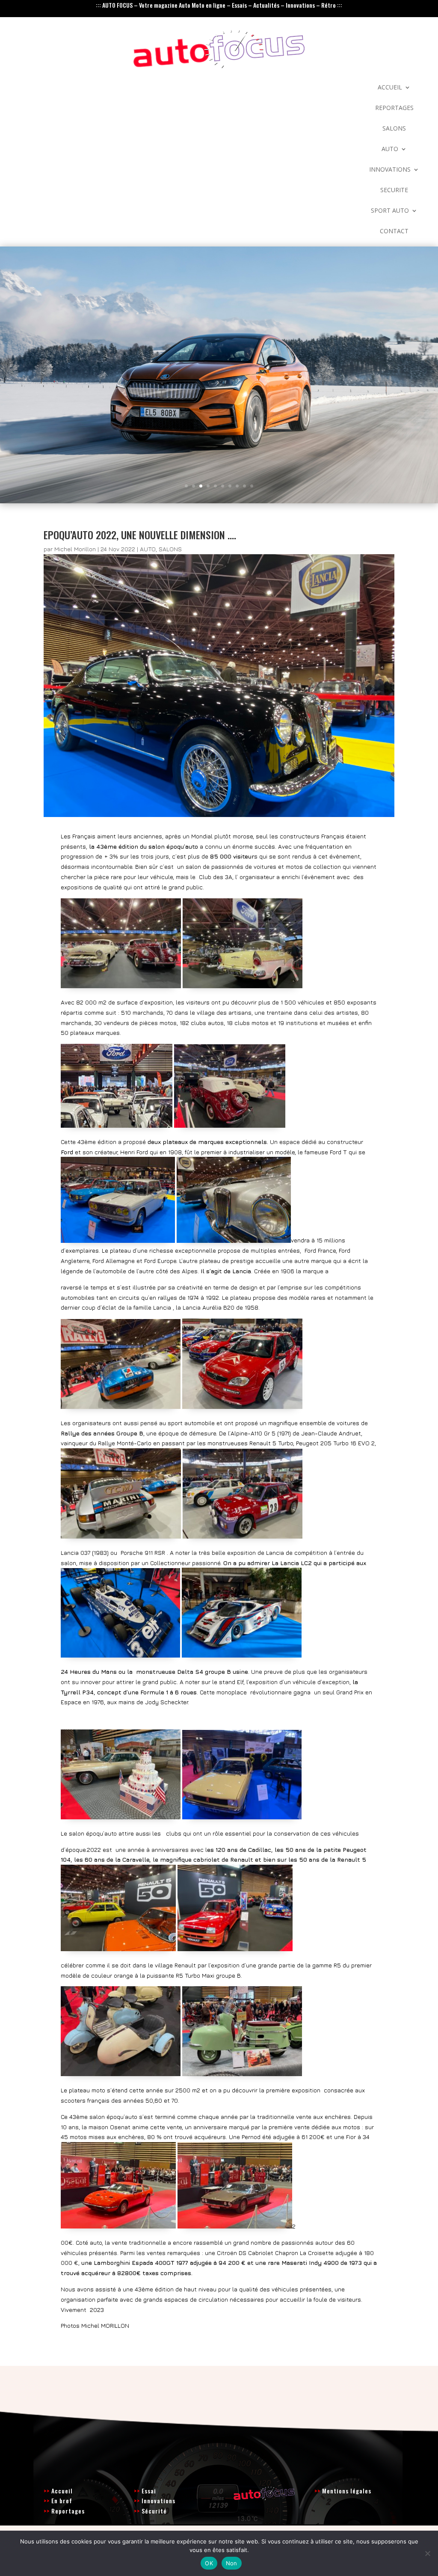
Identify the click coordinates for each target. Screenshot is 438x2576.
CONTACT (394, 232)
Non (232, 2563)
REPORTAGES (394, 108)
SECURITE (394, 190)
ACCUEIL (390, 88)
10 (252, 486)
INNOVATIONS (390, 170)
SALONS (394, 129)
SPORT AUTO (390, 211)
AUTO (390, 149)
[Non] (427, 2553)
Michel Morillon (75, 549)
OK (209, 2563)
